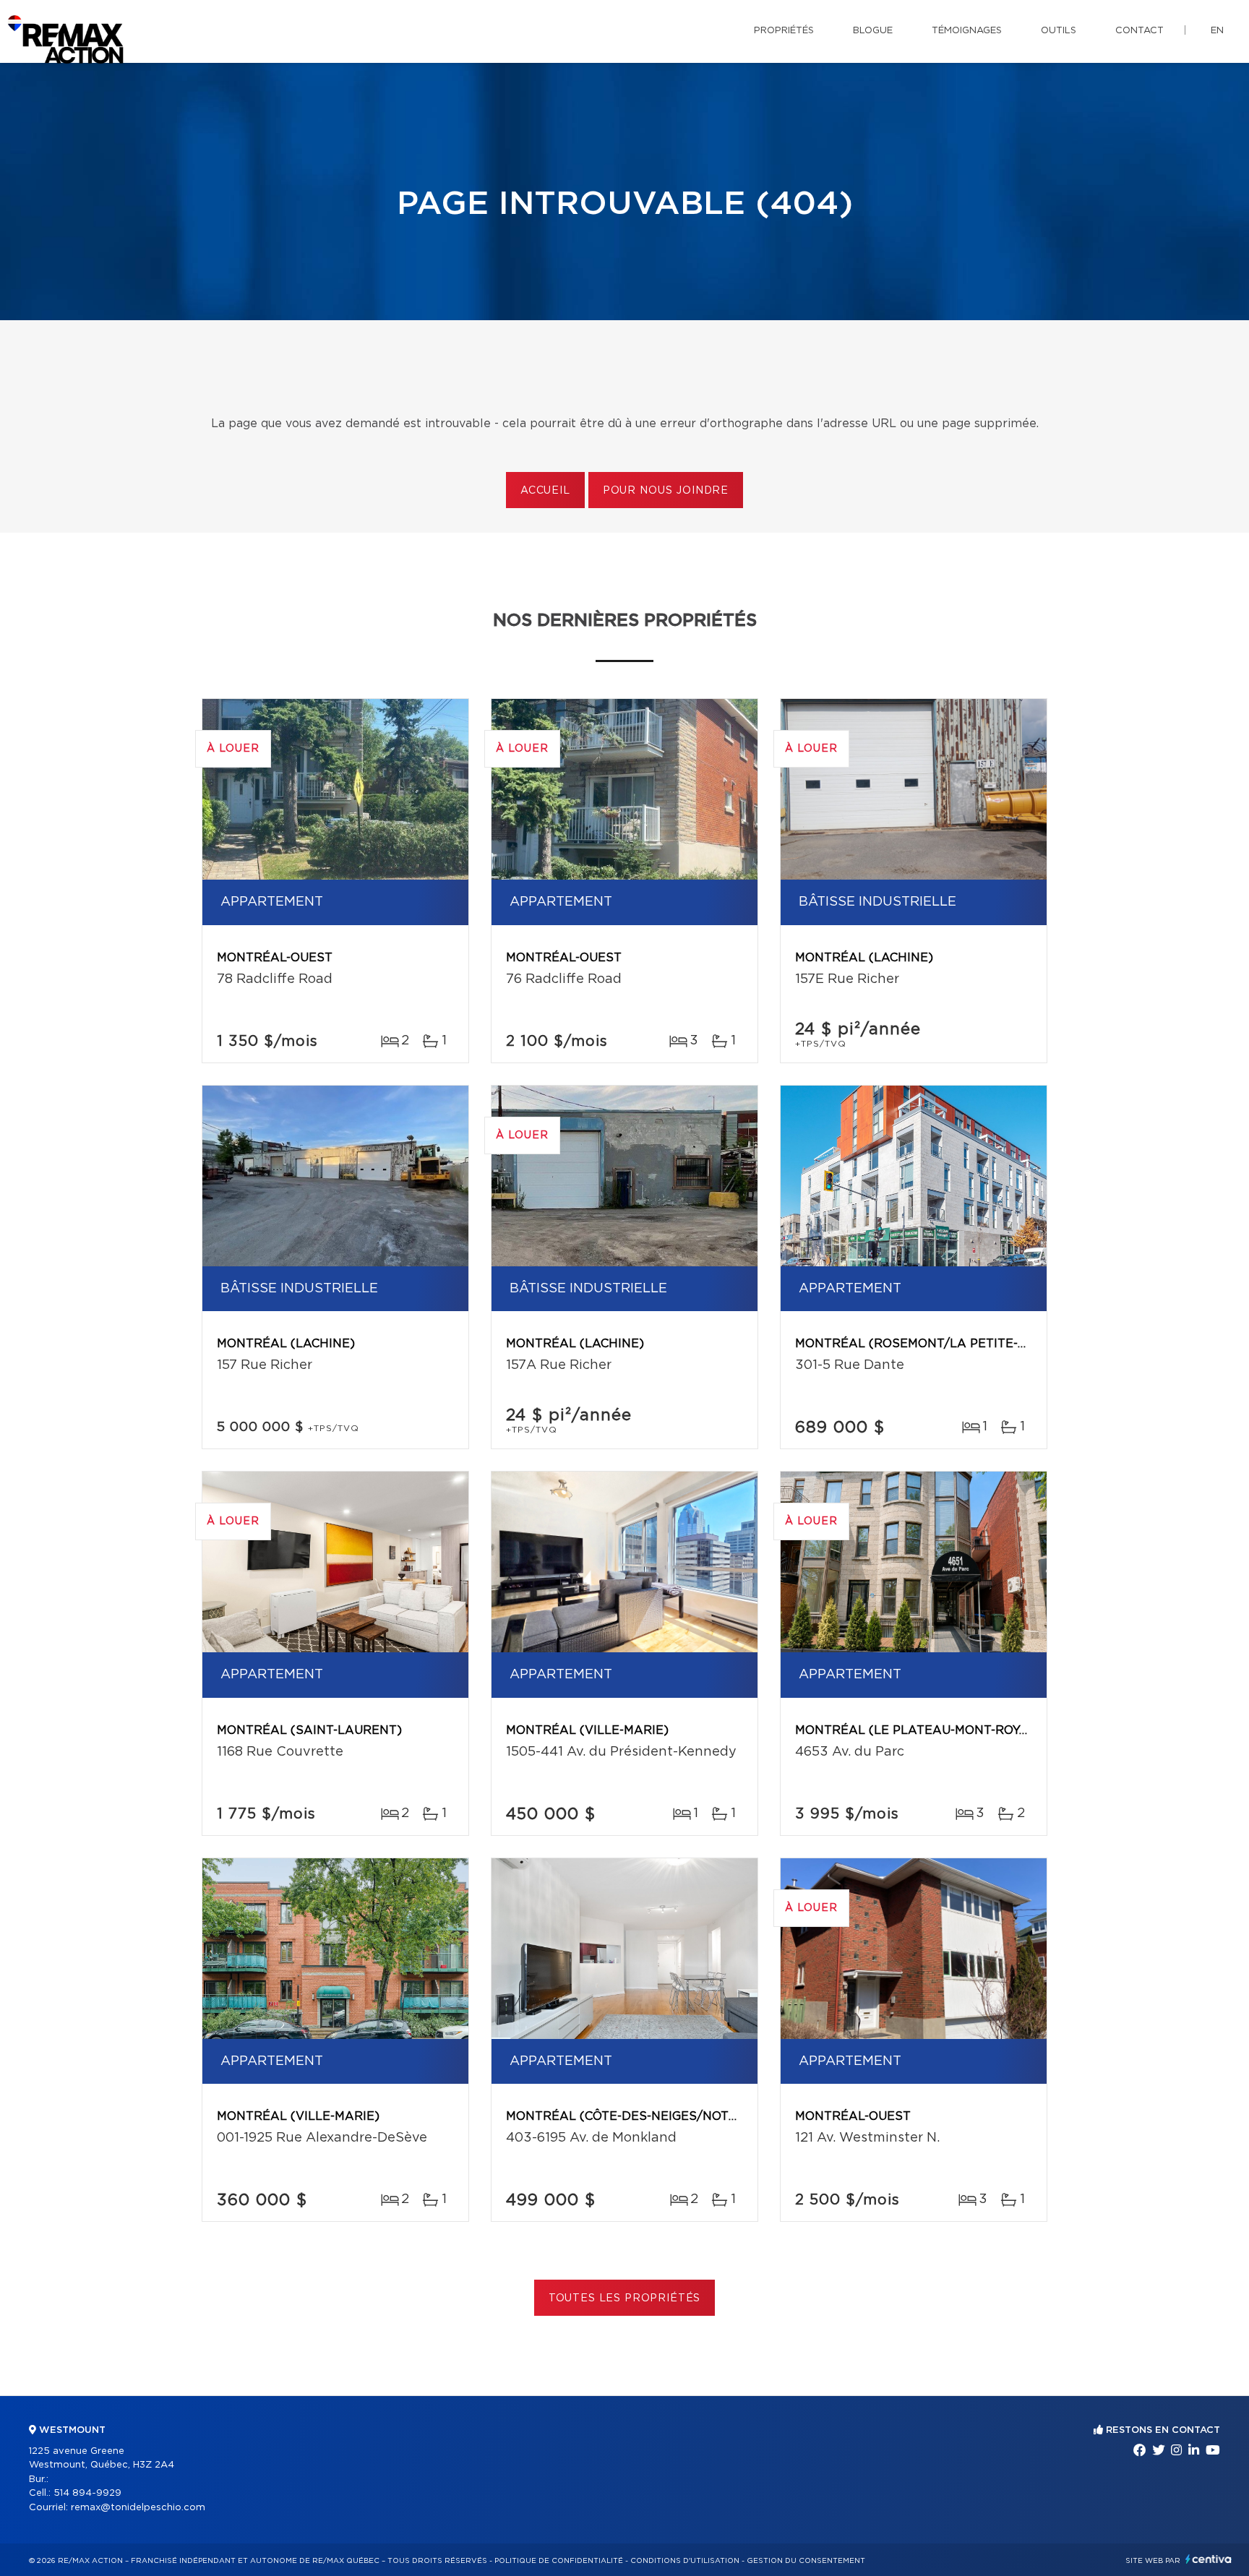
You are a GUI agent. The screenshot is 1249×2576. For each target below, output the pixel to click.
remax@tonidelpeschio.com (138, 2508)
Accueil (545, 491)
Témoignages (967, 31)
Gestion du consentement (806, 2561)
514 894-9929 (87, 2493)
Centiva (1209, 2559)
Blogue (873, 31)
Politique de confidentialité (559, 2561)
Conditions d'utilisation (685, 2561)
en (1217, 31)
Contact (1139, 31)
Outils (1059, 31)
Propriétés (784, 31)
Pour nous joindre (666, 491)
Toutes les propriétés (625, 2298)
